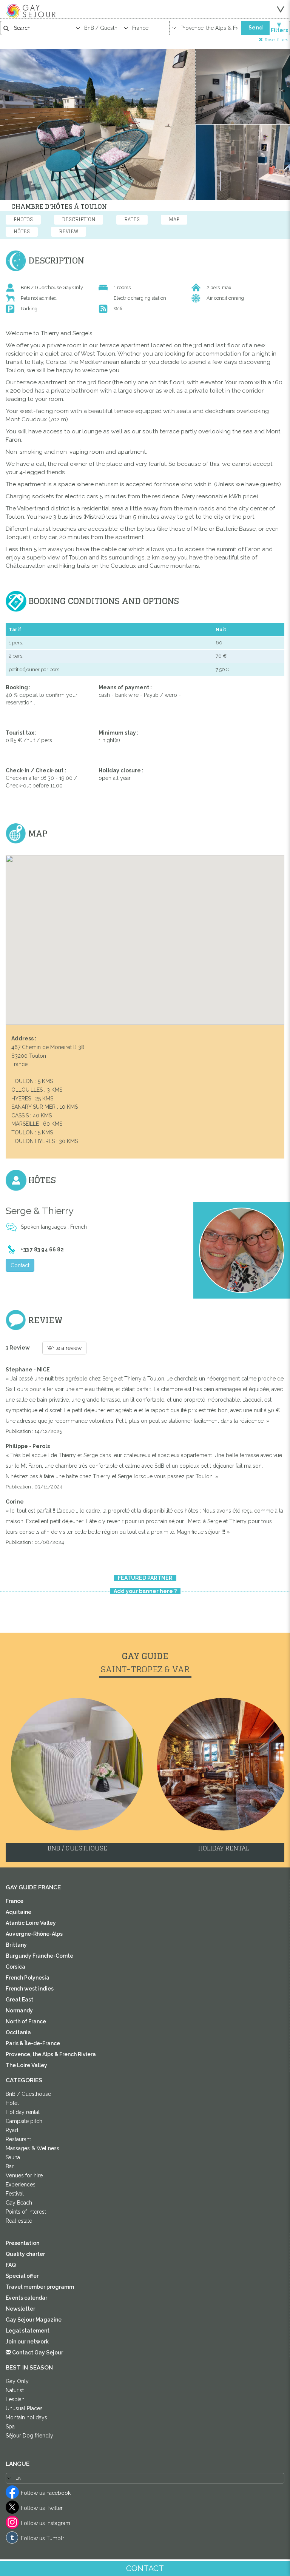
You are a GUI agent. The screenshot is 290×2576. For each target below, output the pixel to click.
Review (69, 232)
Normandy (19, 2011)
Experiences (21, 2185)
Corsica (15, 1967)
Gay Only (17, 2381)
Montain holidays (26, 2417)
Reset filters (276, 39)
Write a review (64, 1348)
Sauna (13, 2157)
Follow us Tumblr (42, 2538)
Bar (10, 2166)
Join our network (27, 2342)
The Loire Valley (26, 2065)
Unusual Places (24, 2408)
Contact (20, 1265)
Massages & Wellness (32, 2148)
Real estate (19, 2221)
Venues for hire (24, 2175)
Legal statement (28, 2331)
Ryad (12, 2130)
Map (174, 220)
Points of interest (26, 2212)
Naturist (15, 2390)
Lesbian (15, 2399)
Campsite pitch (24, 2121)
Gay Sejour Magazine (34, 2320)
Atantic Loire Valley (31, 1923)
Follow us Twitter (42, 2508)
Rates (132, 220)
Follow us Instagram (46, 2523)
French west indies (30, 1989)
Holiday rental (23, 2112)
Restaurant (18, 2139)
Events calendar (26, 2298)
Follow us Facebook (46, 2493)
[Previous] (29, 1297)
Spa (10, 2427)
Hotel (12, 2103)
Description (79, 220)
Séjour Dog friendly (29, 2436)
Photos (23, 220)
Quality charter (25, 2254)
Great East (19, 2000)
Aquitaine (19, 1912)
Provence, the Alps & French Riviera (51, 2054)
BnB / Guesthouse (28, 2094)
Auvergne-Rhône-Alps (34, 1934)
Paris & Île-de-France (33, 2043)
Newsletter (20, 2309)
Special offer (22, 2276)
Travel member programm (40, 2287)
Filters (279, 30)
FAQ (11, 2265)
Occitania (18, 2032)
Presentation (22, 2243)
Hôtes (22, 232)
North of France (26, 2021)
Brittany (16, 1945)
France (15, 1901)
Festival (15, 2194)
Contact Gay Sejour (37, 2353)
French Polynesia (28, 1978)
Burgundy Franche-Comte (39, 1956)
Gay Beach (19, 2203)
